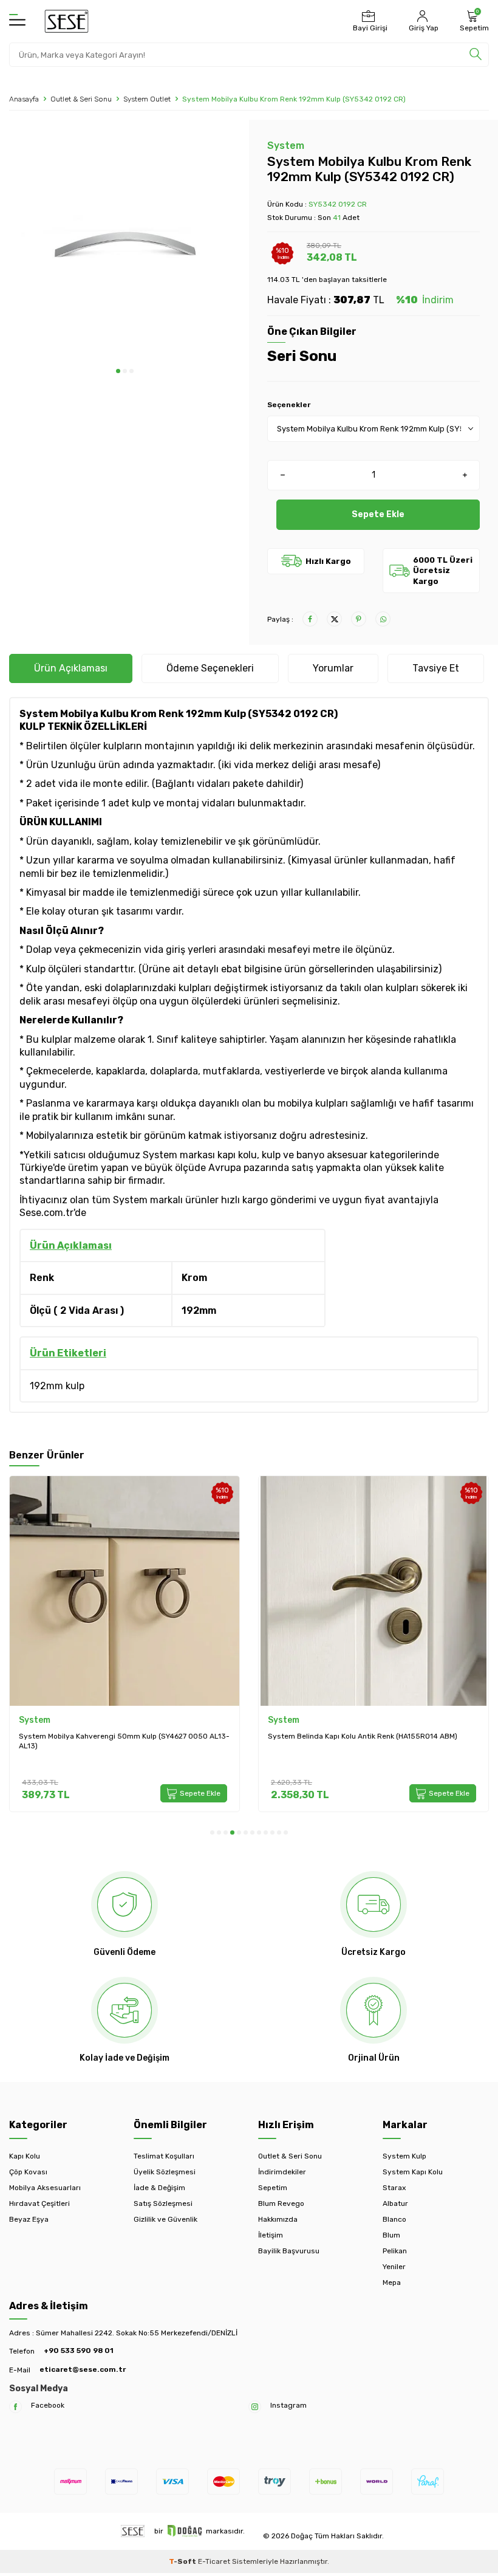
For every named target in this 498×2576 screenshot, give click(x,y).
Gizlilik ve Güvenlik (165, 2219)
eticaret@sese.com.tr (83, 2369)
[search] (476, 55)
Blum (391, 2235)
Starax (394, 2188)
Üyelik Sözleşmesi (165, 2172)
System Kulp (404, 2156)
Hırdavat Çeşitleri (39, 2203)
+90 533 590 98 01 (79, 2351)
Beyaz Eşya (29, 2219)
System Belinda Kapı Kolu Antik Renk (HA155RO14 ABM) (363, 1736)
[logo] (67, 21)
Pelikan (395, 2251)
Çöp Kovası (28, 2172)
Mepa (392, 2282)
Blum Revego (281, 2203)
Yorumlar (333, 668)
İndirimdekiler (282, 2172)
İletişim (271, 2235)
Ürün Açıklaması (71, 668)
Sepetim (273, 2188)
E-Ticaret (214, 2561)
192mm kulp (57, 1386)
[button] (118, 371)
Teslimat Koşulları (164, 2156)
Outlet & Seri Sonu (81, 99)
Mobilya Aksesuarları (45, 2188)
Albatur (395, 2203)
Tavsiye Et (436, 668)
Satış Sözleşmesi (163, 2203)
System (286, 146)
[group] (124, 244)
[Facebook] (15, 2407)
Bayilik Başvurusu (289, 2251)
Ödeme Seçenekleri (210, 668)
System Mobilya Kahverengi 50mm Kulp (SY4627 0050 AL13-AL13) (124, 1741)
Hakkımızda (278, 2219)
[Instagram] (255, 2407)
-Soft (183, 2561)
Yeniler (394, 2267)
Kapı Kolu (25, 2156)
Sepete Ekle (378, 514)
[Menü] (17, 21)
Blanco (394, 2219)
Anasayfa (24, 99)
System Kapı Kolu (413, 2172)
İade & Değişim (159, 2188)
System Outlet (147, 99)
